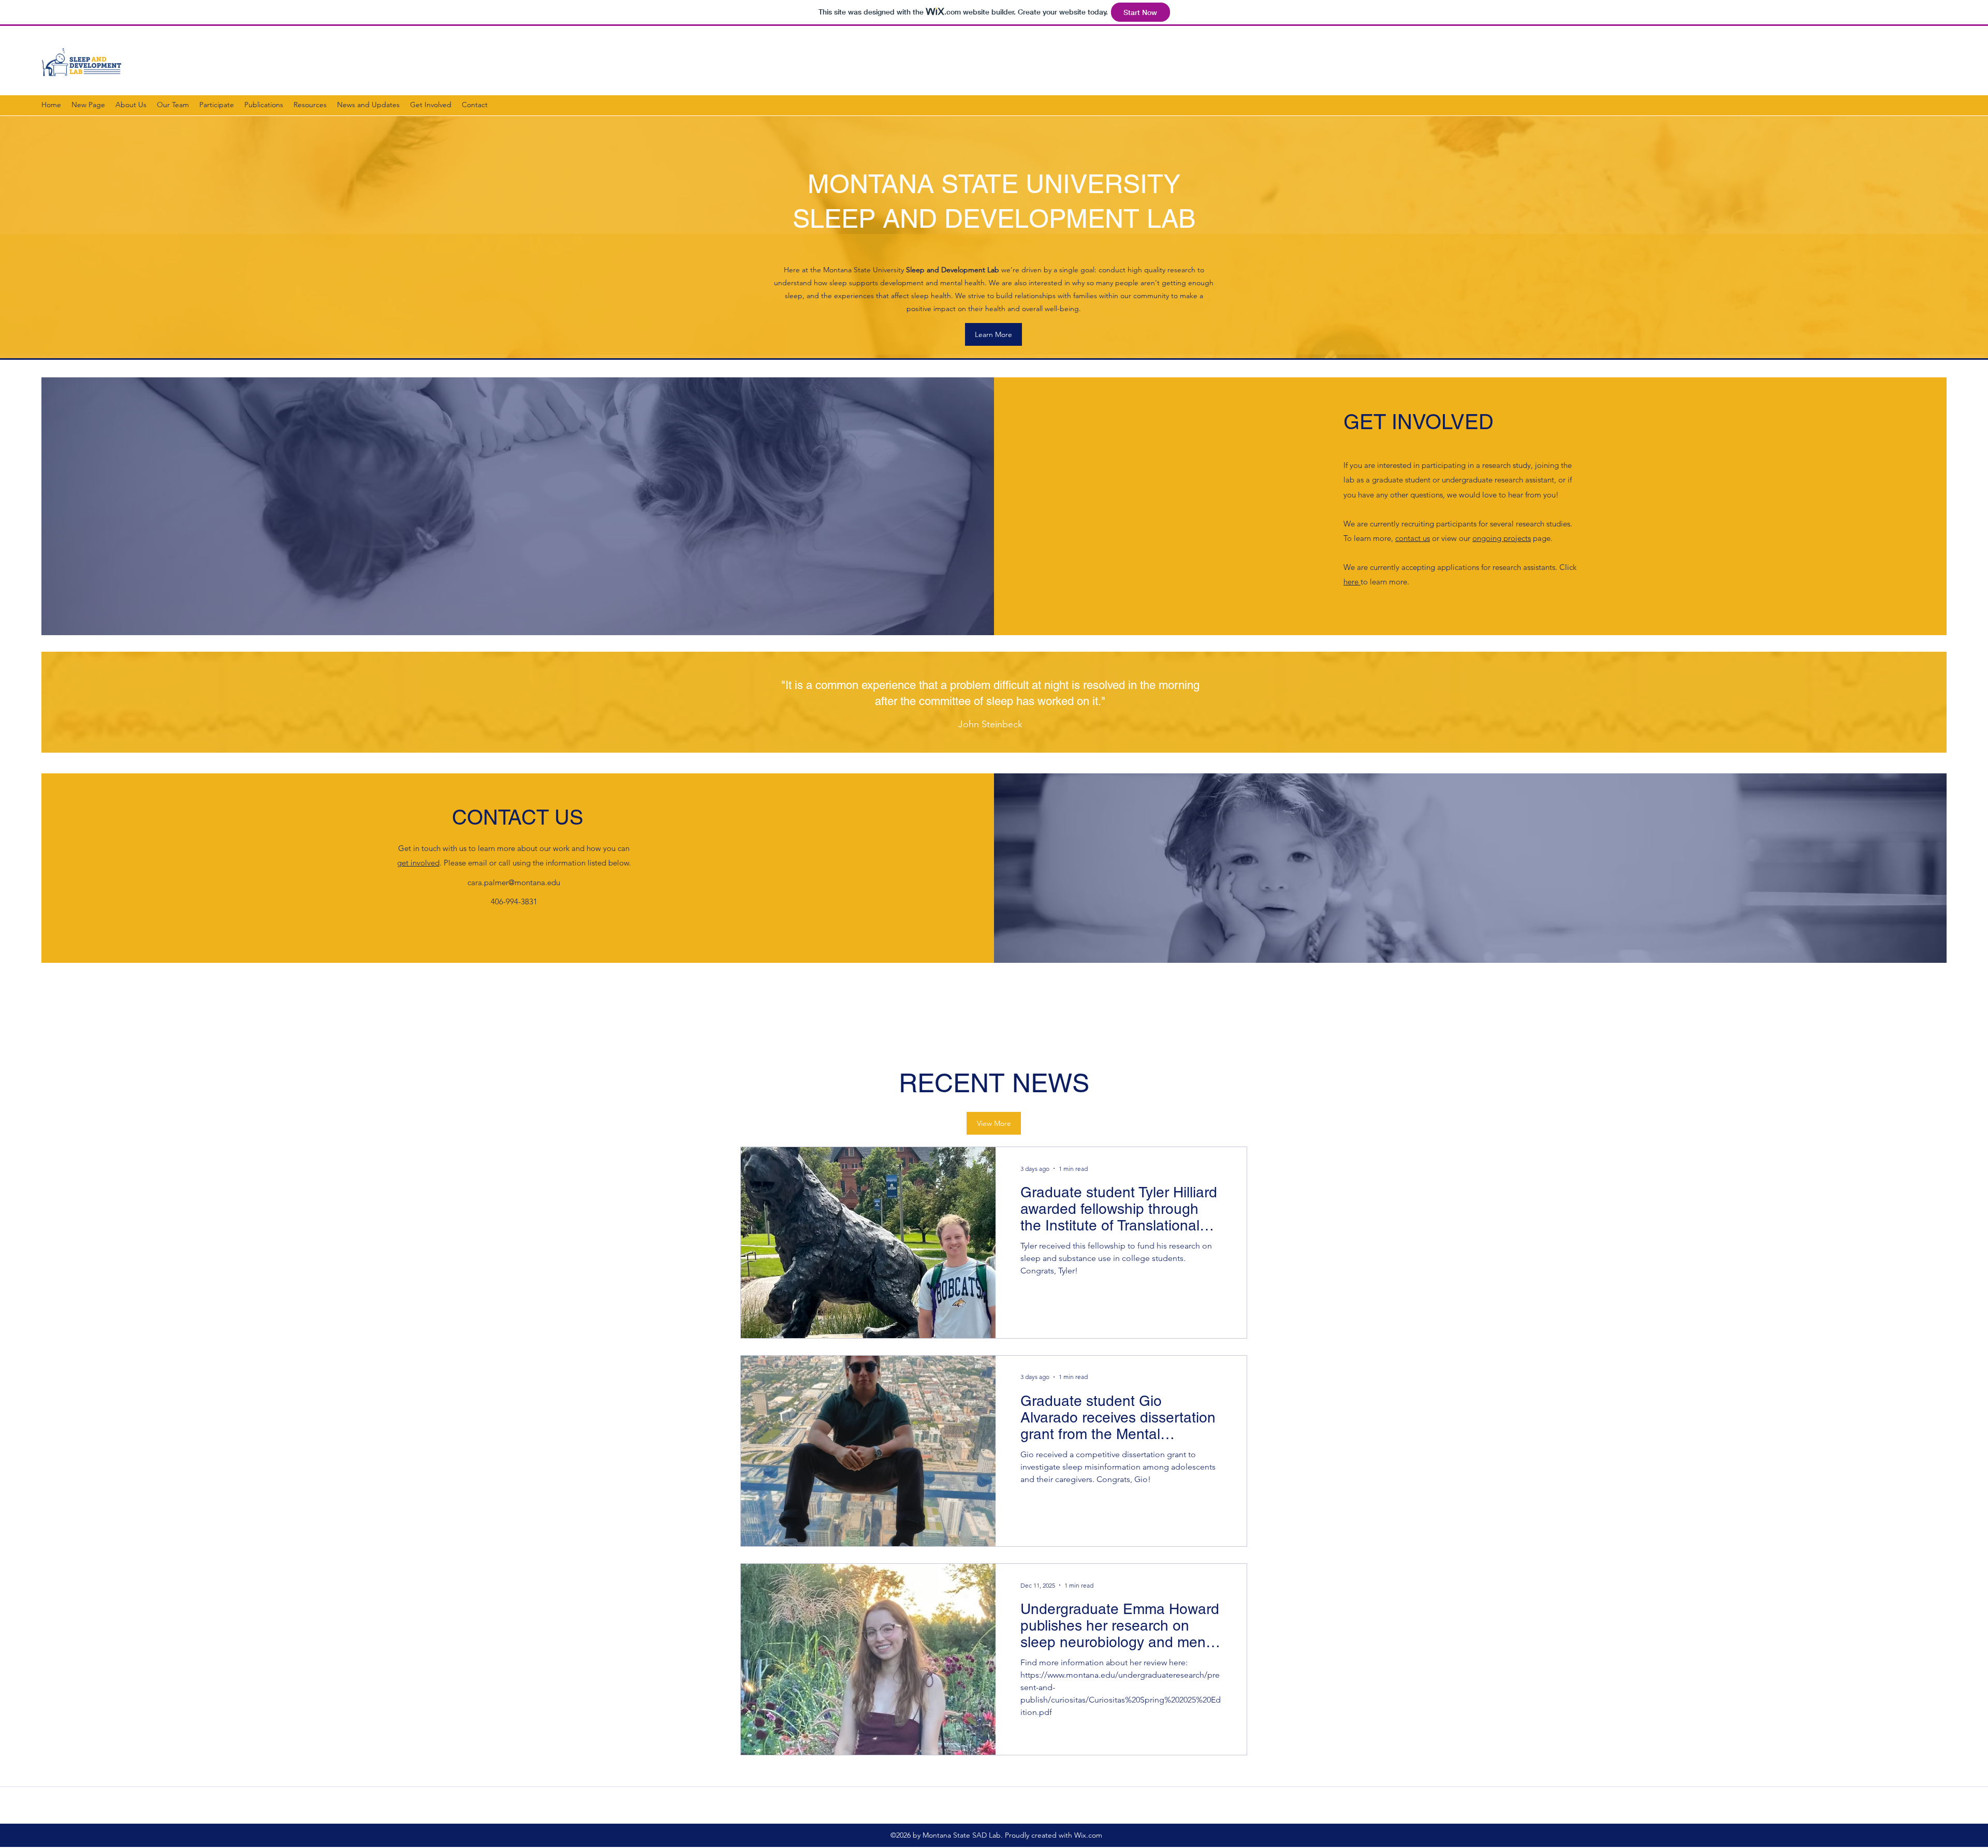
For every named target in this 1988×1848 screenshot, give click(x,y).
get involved (418, 863)
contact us (1413, 538)
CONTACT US (518, 817)
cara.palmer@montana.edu (514, 882)
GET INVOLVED (1419, 422)
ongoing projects (1502, 538)
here (1352, 582)
